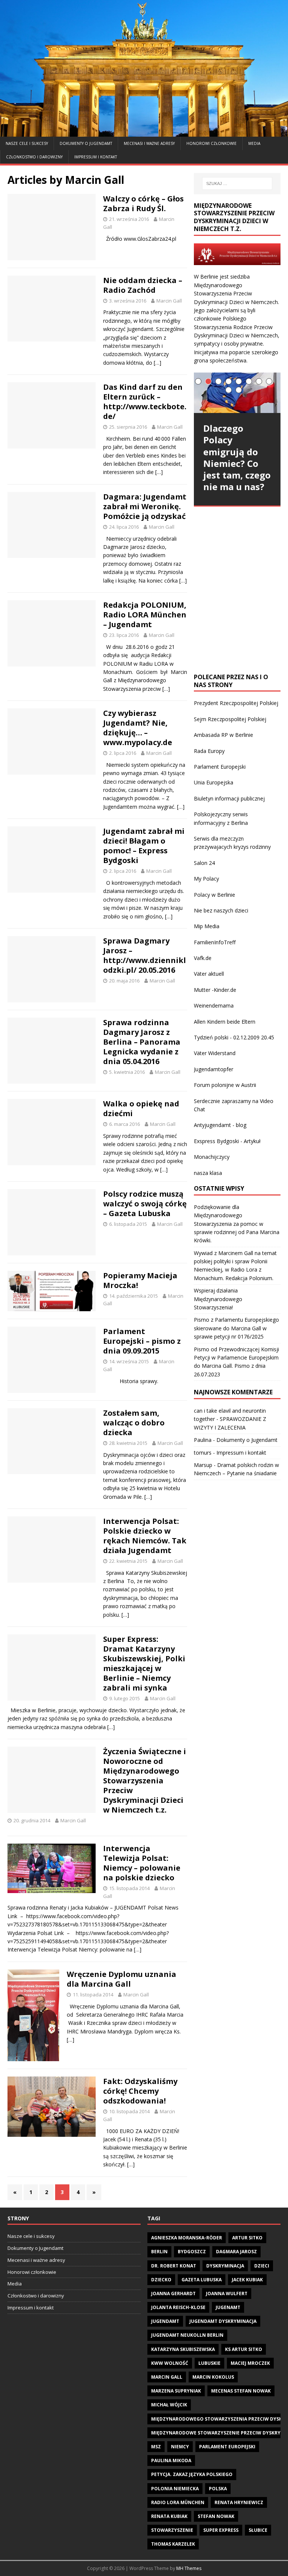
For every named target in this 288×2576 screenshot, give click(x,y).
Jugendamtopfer (214, 1069)
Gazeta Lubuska (202, 2280)
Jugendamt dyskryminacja (223, 2321)
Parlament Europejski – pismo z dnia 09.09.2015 (142, 1341)
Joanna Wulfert (227, 2294)
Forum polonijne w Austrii (225, 1085)
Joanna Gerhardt (173, 2294)
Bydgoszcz (192, 2252)
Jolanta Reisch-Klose (178, 2307)
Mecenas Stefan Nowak (241, 2391)
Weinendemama (214, 1006)
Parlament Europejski (220, 767)
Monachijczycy (212, 1157)
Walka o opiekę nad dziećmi (141, 1108)
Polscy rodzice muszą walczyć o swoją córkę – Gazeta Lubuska (145, 1204)
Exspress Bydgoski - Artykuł (227, 1141)
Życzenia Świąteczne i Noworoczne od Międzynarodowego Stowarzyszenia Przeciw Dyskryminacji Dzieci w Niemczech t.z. (145, 1781)
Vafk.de (203, 958)
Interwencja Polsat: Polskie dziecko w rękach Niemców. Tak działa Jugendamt (145, 1536)
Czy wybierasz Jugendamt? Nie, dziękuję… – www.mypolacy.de (138, 728)
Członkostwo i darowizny (34, 157)
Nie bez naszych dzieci (221, 910)
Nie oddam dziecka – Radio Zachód (143, 285)
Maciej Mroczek (250, 2363)
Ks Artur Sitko (244, 2349)
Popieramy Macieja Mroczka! (140, 1280)
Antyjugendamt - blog (220, 1125)
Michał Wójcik (169, 2405)
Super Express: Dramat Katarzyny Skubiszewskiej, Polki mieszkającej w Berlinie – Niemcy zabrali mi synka (144, 1663)
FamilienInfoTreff (215, 942)
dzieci (262, 2266)
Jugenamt (228, 2307)
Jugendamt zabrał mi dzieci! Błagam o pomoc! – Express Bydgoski (144, 846)
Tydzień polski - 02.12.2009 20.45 (234, 1037)
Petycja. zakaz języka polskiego (192, 2474)
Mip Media (207, 926)
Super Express (221, 2530)
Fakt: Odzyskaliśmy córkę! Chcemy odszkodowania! (140, 2091)
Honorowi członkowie (211, 143)
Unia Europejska (214, 782)
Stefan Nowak (216, 2516)
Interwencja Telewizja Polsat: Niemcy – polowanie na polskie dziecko (142, 1863)
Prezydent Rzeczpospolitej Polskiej (236, 703)
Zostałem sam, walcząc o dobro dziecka (134, 1423)
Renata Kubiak (169, 2516)
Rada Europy (209, 751)
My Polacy (206, 879)
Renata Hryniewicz (239, 2502)
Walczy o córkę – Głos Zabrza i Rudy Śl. (143, 203)
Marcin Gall (169, 301)
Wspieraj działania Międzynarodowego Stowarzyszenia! (218, 1299)
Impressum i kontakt (96, 157)
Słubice (258, 2530)
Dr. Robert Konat (174, 2266)
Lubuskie (209, 2363)
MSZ (156, 2447)
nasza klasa (208, 1173)
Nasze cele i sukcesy (27, 143)
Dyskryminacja (225, 2266)
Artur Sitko (247, 2238)
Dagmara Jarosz (236, 2252)
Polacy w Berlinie (214, 895)
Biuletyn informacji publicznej (229, 798)
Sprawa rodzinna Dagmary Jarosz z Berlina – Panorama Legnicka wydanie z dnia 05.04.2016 (142, 1042)
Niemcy (180, 2447)
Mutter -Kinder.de (215, 990)
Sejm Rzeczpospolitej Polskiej (230, 719)
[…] (157, 363)
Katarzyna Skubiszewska (183, 2349)
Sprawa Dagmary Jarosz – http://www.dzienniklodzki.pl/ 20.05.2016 (145, 955)
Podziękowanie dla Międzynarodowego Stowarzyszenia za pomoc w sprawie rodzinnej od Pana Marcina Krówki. (237, 1224)
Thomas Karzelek (173, 2544)
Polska (218, 2489)
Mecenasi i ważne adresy (149, 143)
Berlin (159, 2252)
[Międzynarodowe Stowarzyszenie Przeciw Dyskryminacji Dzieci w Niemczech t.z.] (144, 132)
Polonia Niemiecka (175, 2489)
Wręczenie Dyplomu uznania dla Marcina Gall (121, 1979)
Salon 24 (204, 863)
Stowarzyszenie (172, 2530)
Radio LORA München (178, 2502)
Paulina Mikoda (171, 2460)
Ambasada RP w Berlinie (223, 735)
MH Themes (189, 2568)
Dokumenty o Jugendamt (86, 143)
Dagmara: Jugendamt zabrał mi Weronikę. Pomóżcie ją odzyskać (145, 506)
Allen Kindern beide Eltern (225, 1022)
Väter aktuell (209, 974)
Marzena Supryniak (176, 2391)
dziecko (161, 2280)
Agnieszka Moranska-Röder (187, 2238)
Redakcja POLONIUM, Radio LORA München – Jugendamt (145, 615)
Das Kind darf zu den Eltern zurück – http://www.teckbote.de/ (145, 402)
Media (254, 143)
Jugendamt (165, 2321)
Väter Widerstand (215, 1053)
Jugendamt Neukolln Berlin (187, 2335)
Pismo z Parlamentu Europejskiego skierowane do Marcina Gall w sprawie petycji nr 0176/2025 (236, 1328)
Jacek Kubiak (247, 2280)
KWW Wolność (170, 2363)
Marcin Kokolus (213, 2377)
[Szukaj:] (237, 183)
